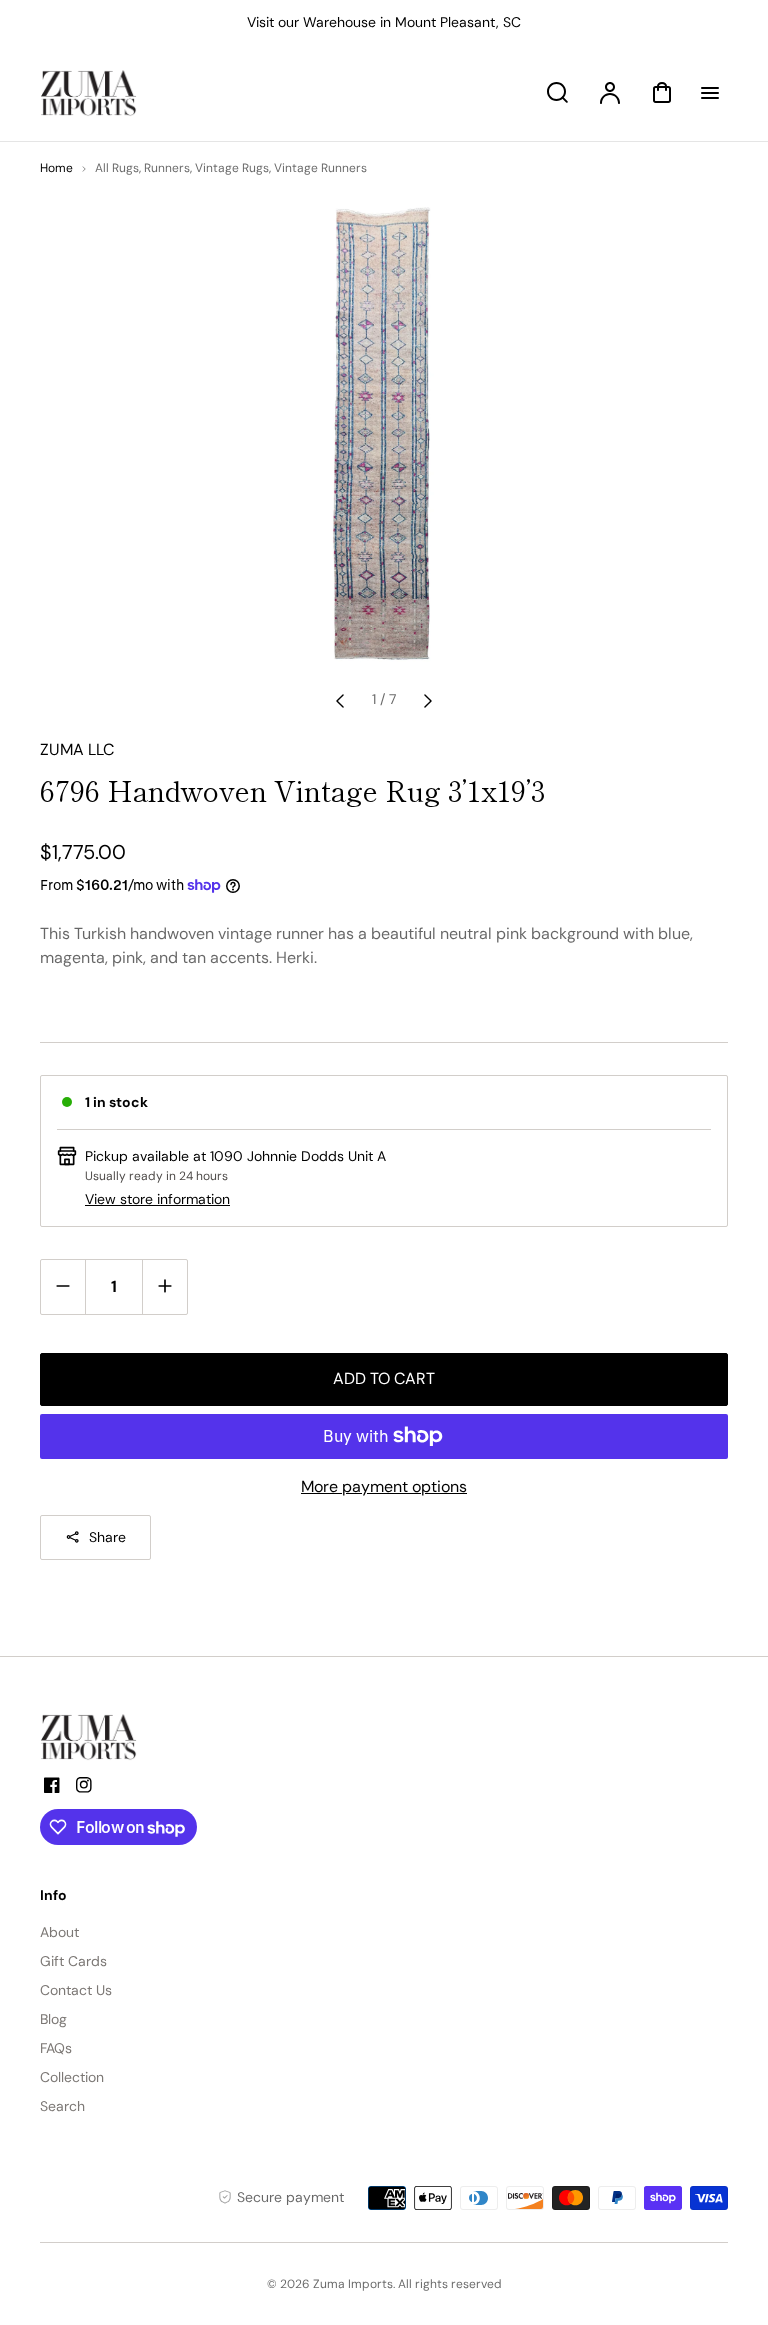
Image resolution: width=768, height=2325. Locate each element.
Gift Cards (73, 1961)
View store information (157, 1199)
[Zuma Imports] (140, 1737)
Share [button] (107, 1537)
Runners (167, 168)
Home (56, 168)
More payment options (384, 1486)
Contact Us (76, 1990)
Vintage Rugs (232, 168)
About (59, 1932)
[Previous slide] (340, 700)
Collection (72, 2077)
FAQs (56, 2048)
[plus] (164, 1286)
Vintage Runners (320, 168)
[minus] (63, 1286)
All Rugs (117, 168)
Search (62, 2106)
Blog (53, 2019)
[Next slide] (428, 700)
